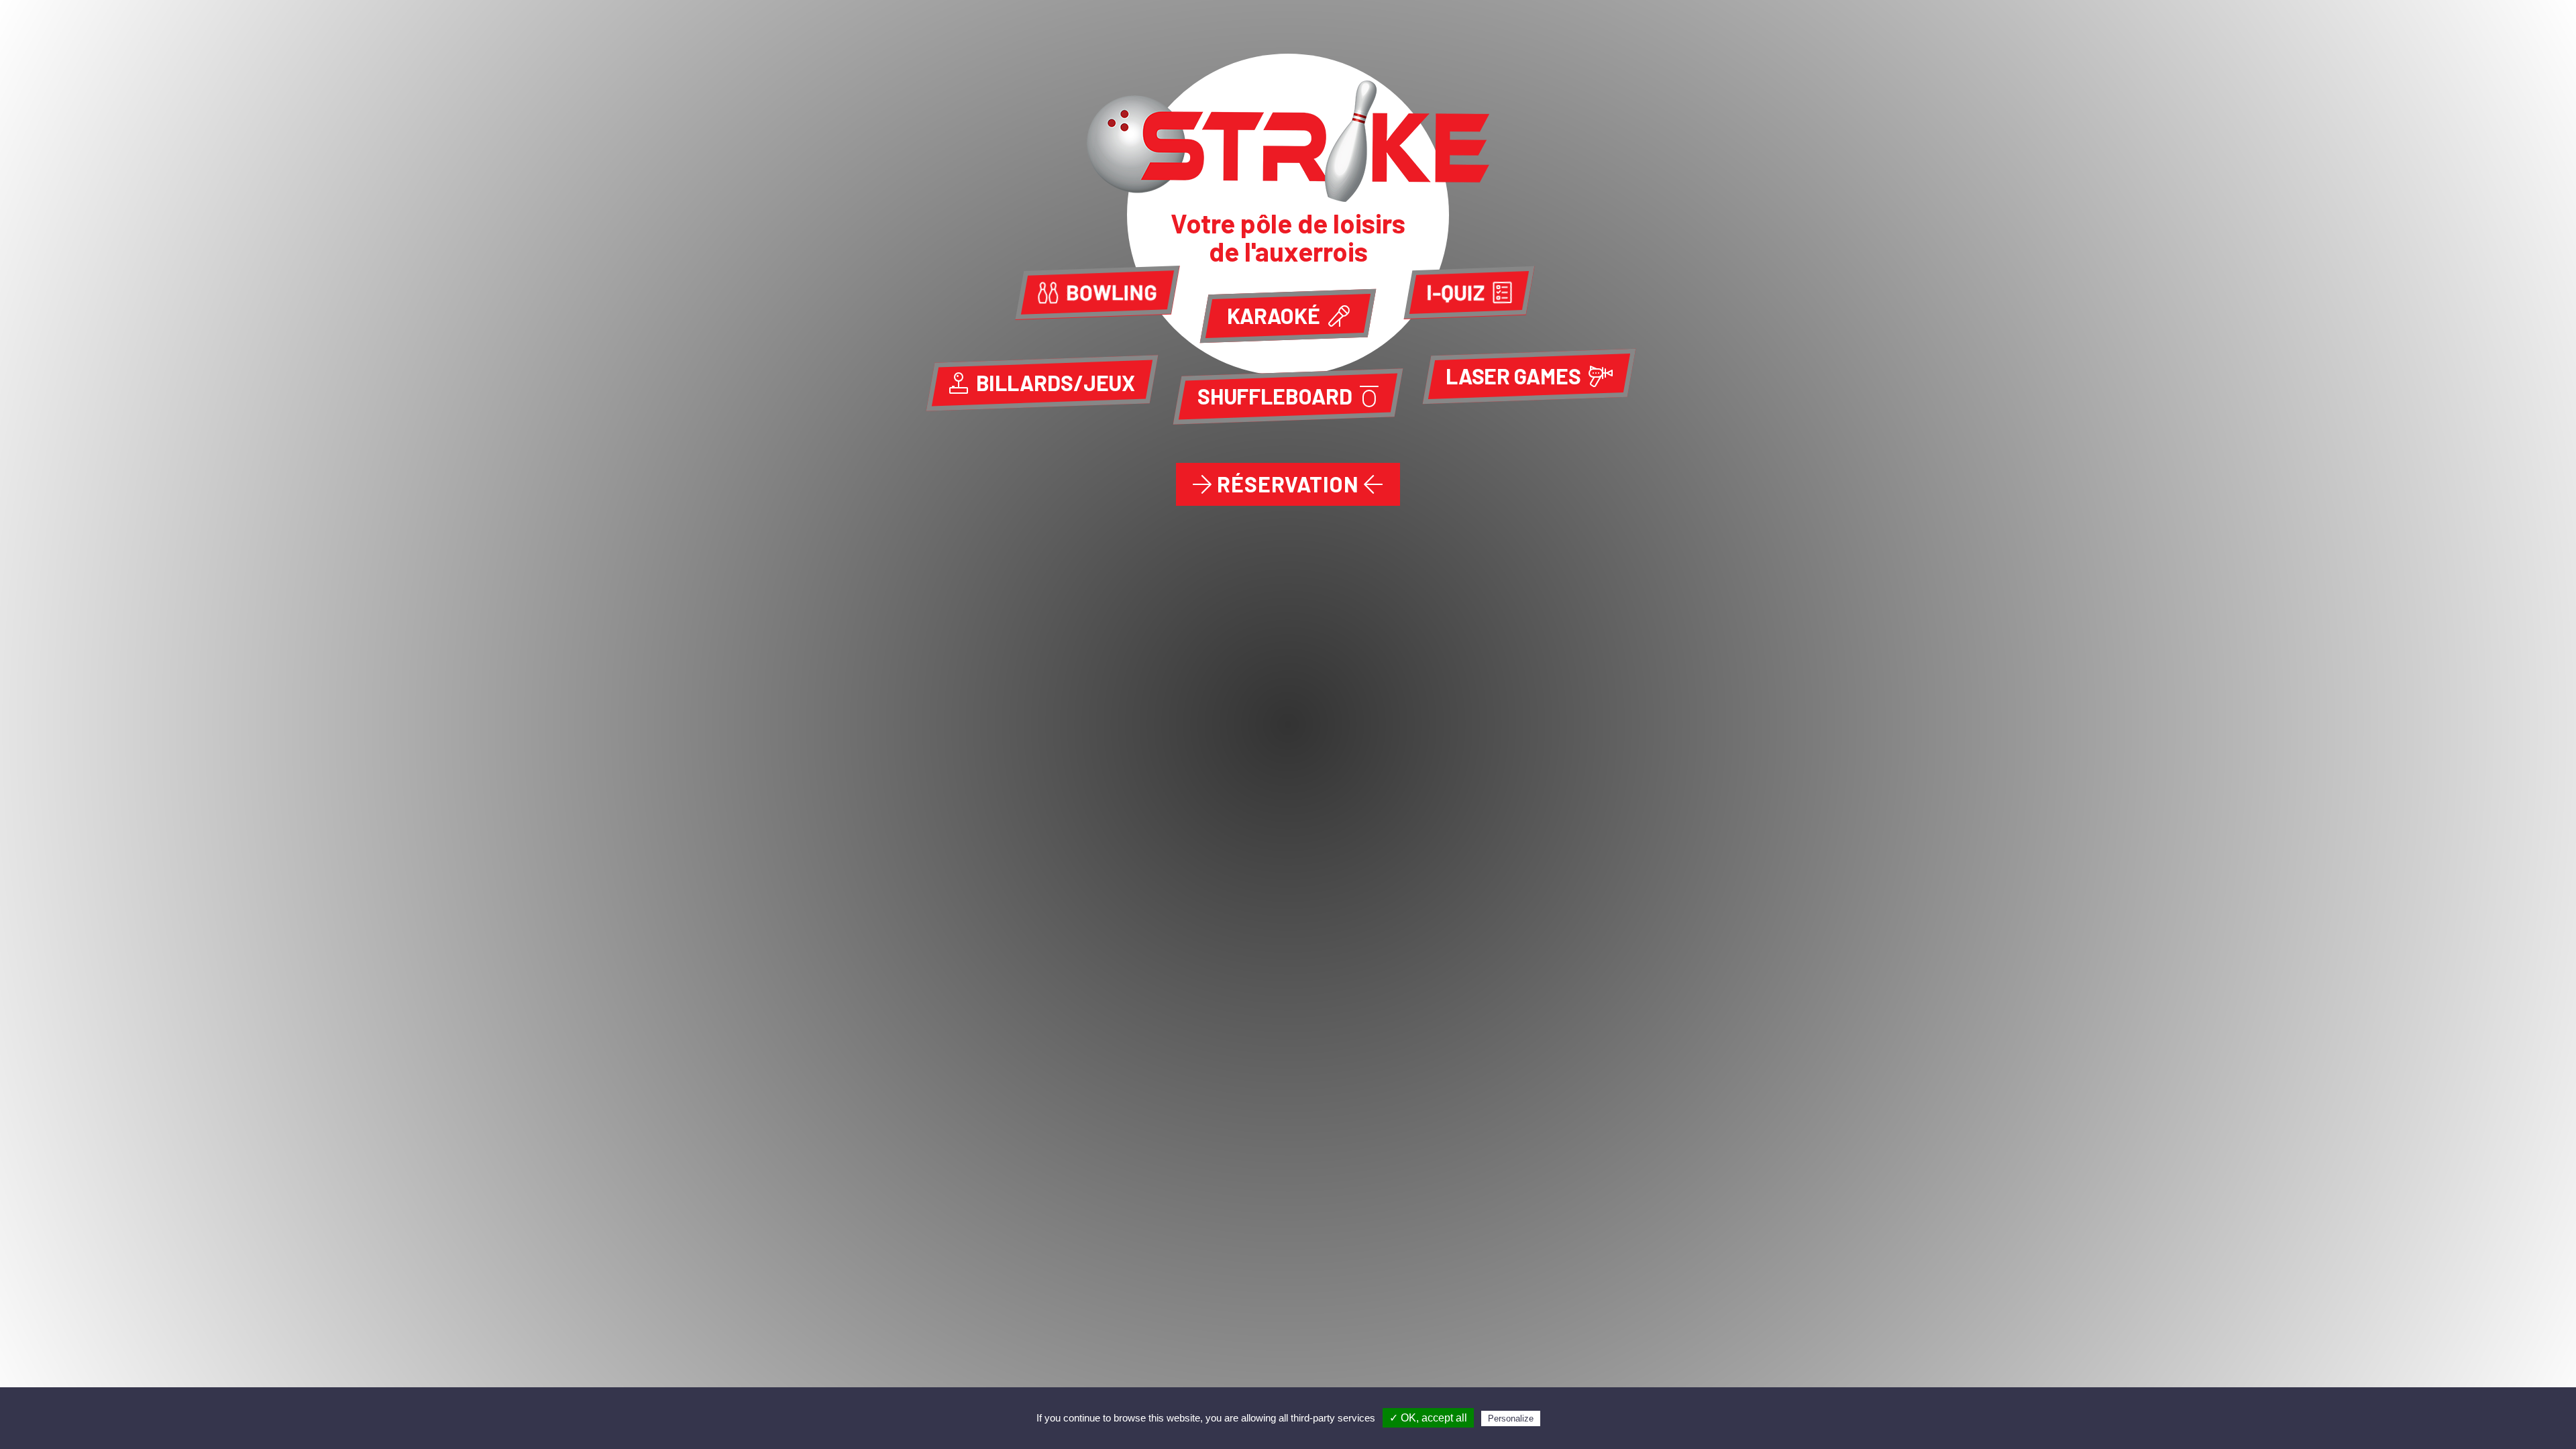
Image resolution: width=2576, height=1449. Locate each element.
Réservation (1288, 484)
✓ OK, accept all (1428, 1418)
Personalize (1511, 1418)
